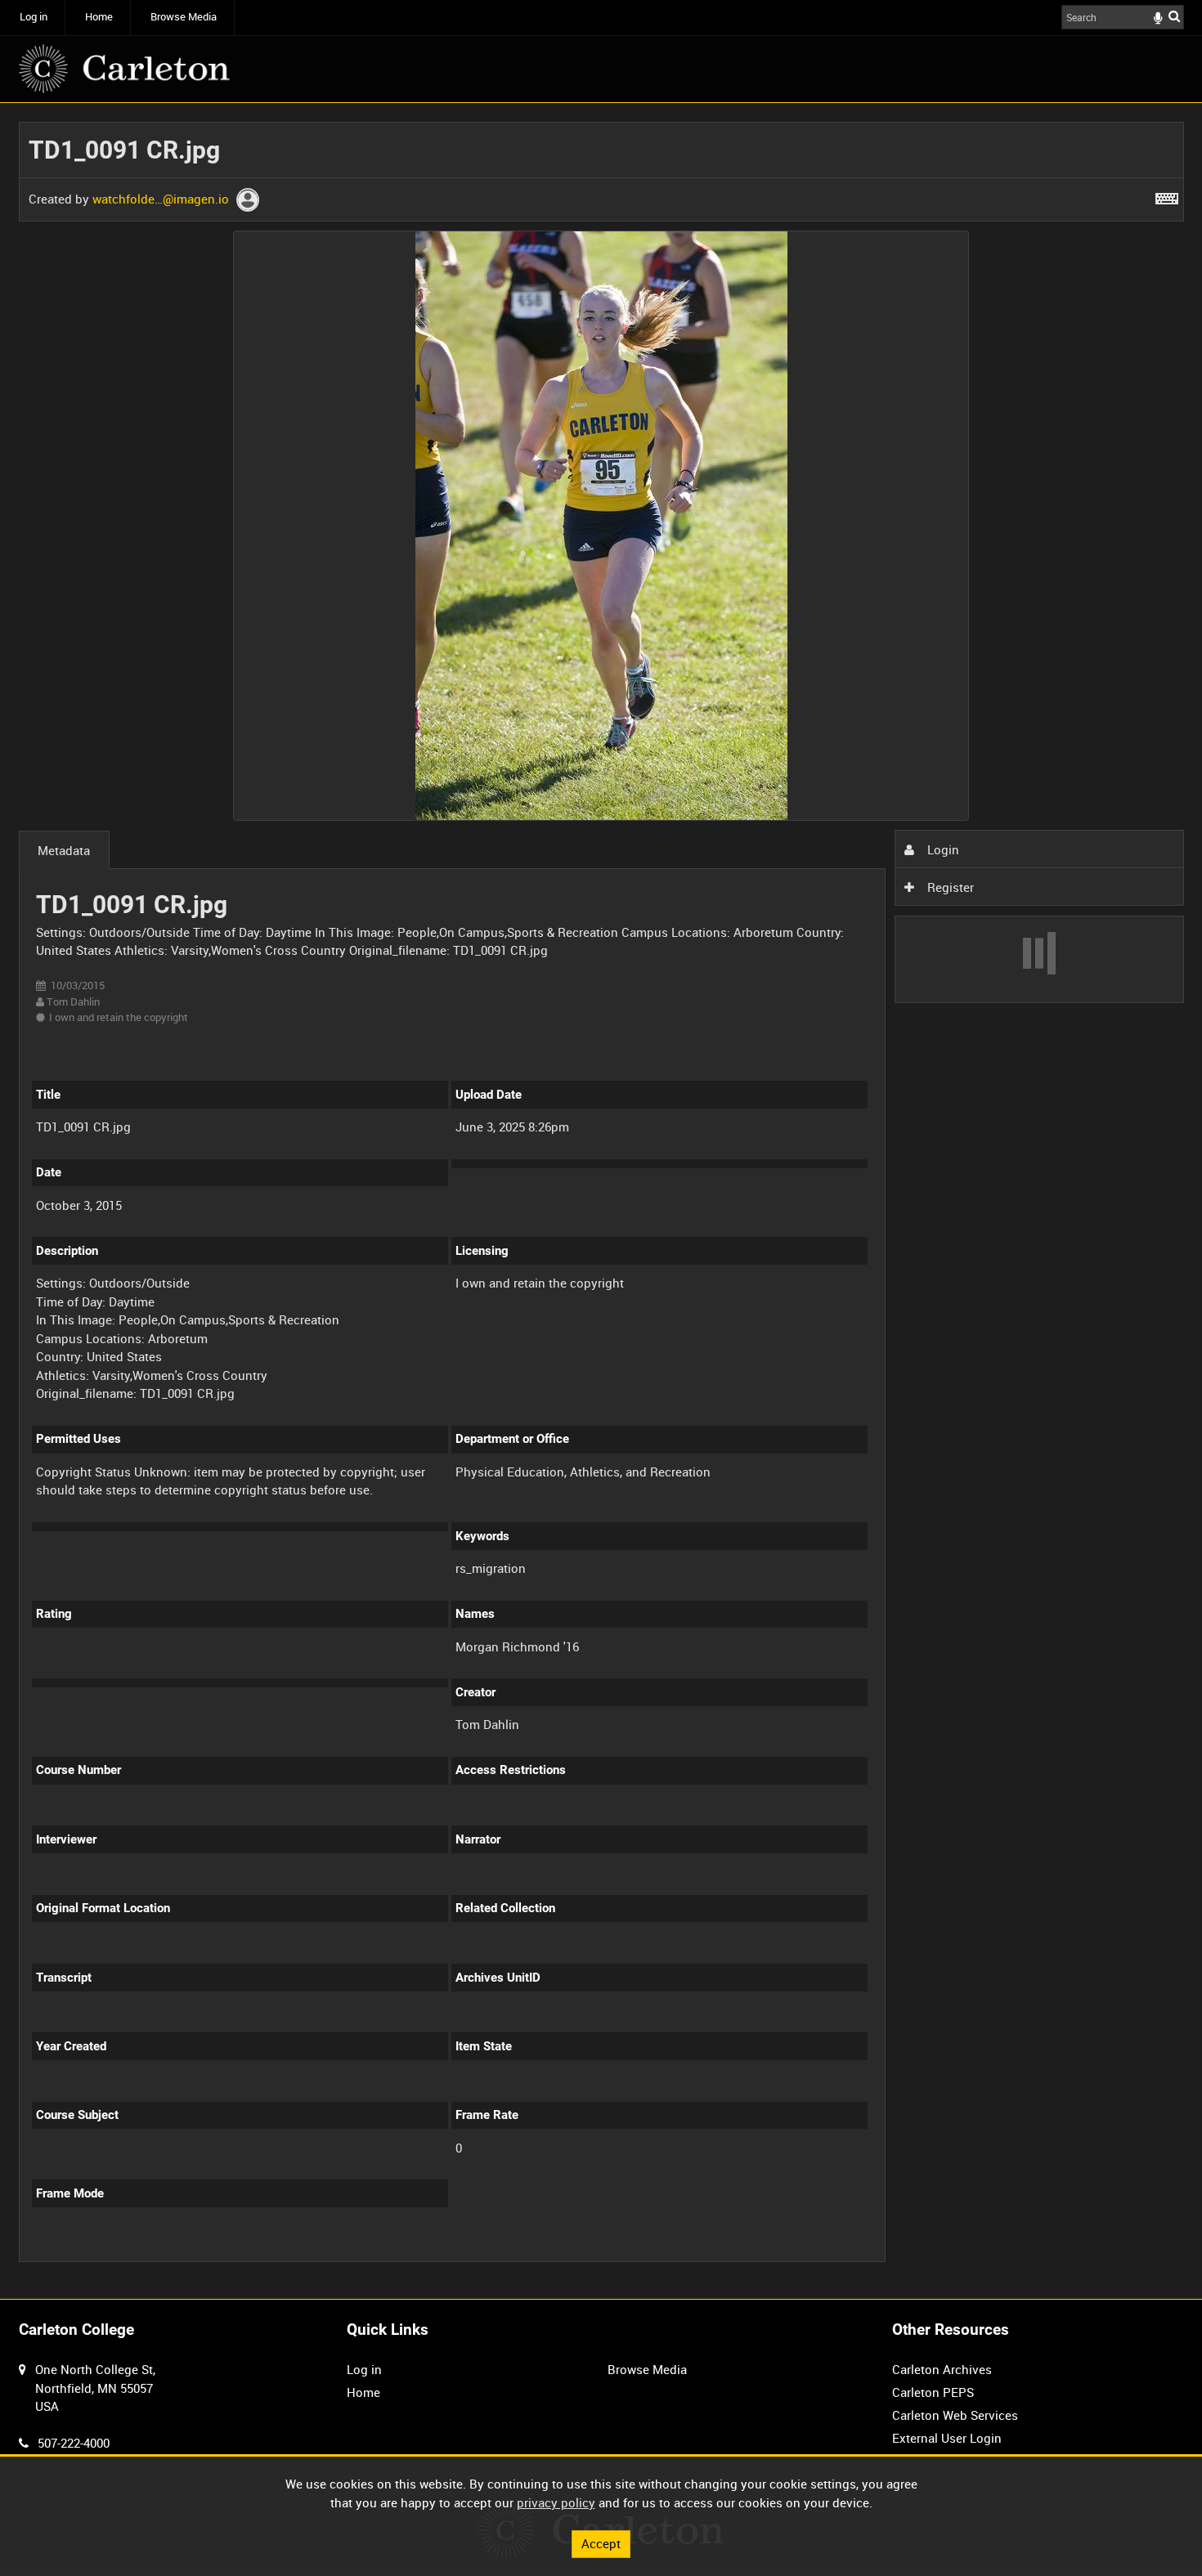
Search (1174, 16)
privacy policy (556, 2502)
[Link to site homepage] (124, 69)
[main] (601, 1201)
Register (949, 887)
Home (99, 17)
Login (942, 849)
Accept (601, 2543)
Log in (34, 17)
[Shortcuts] (1167, 195)
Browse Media (184, 17)
